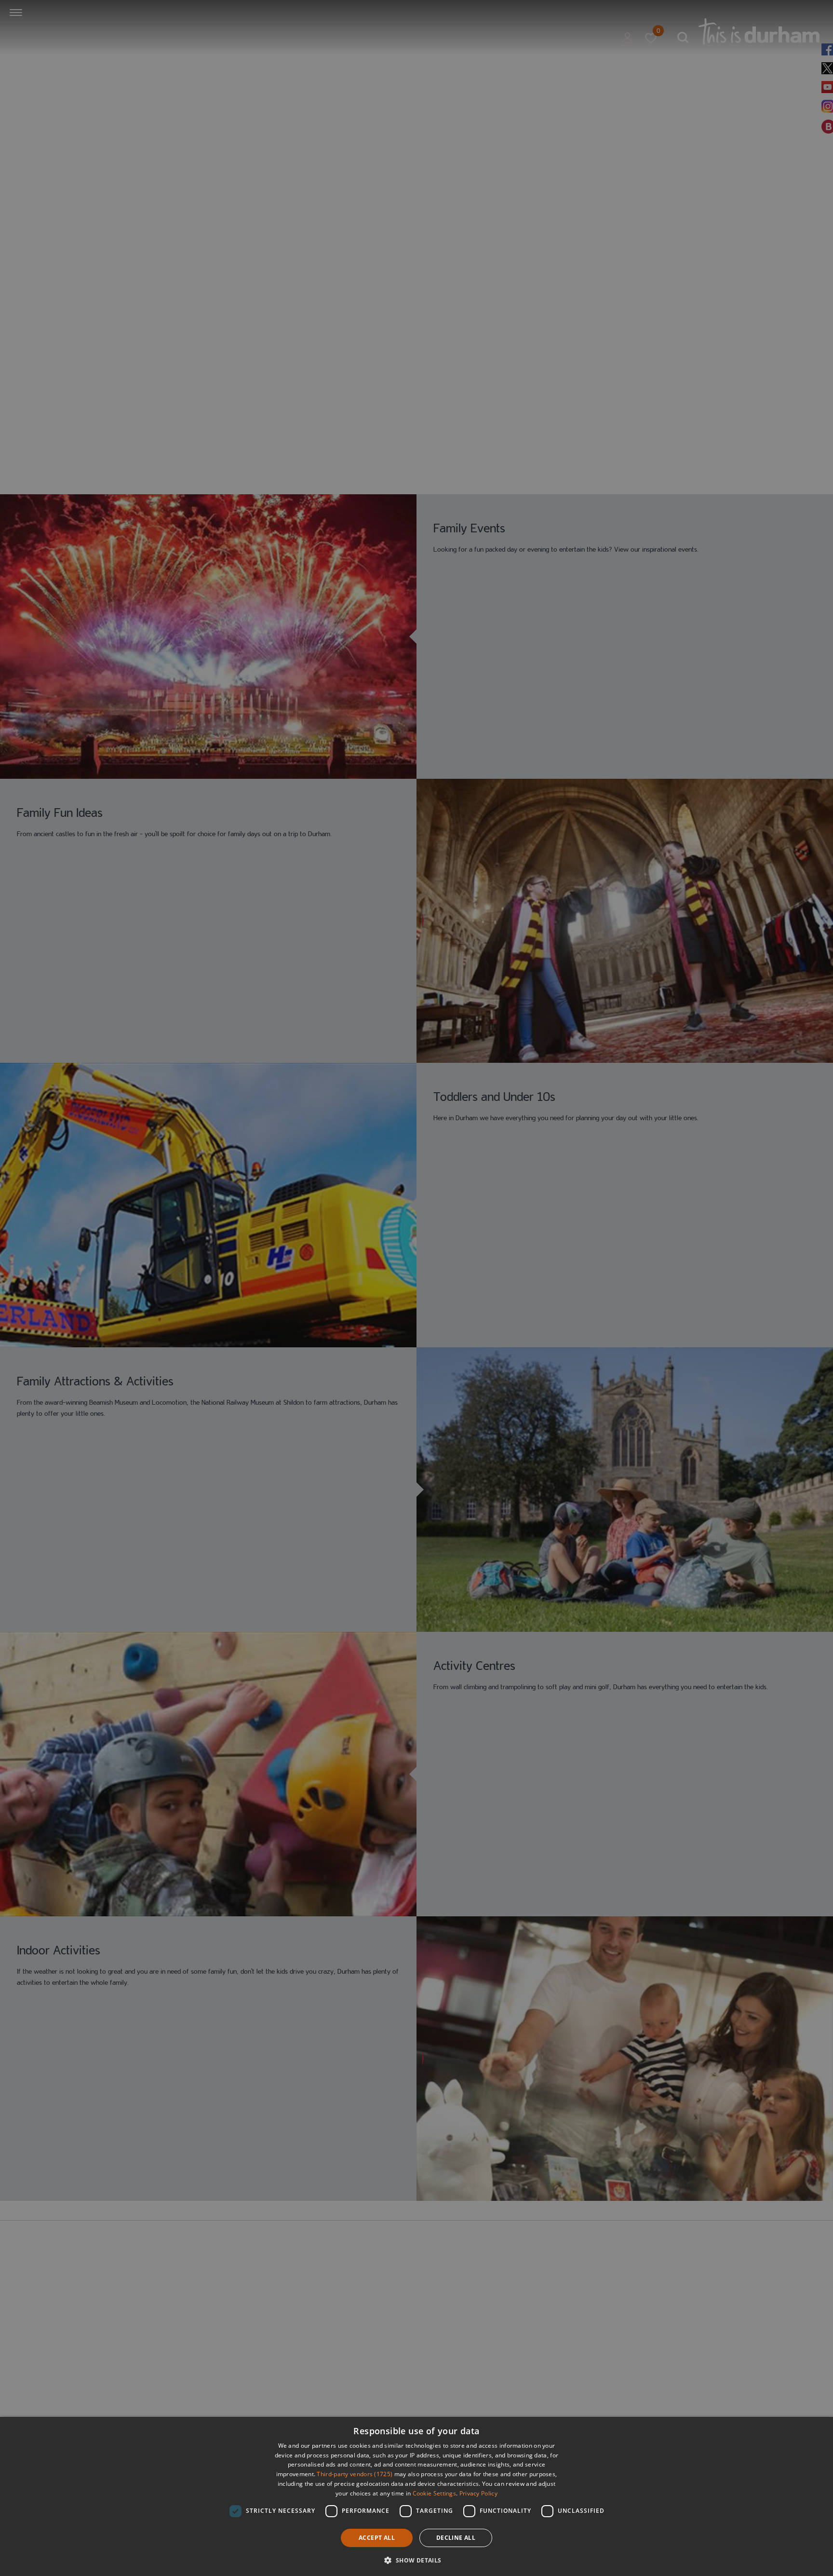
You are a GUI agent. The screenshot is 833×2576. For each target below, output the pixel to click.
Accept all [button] (377, 2538)
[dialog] (416, 2496)
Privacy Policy (478, 2493)
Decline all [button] (456, 2538)
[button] (416, 2559)
